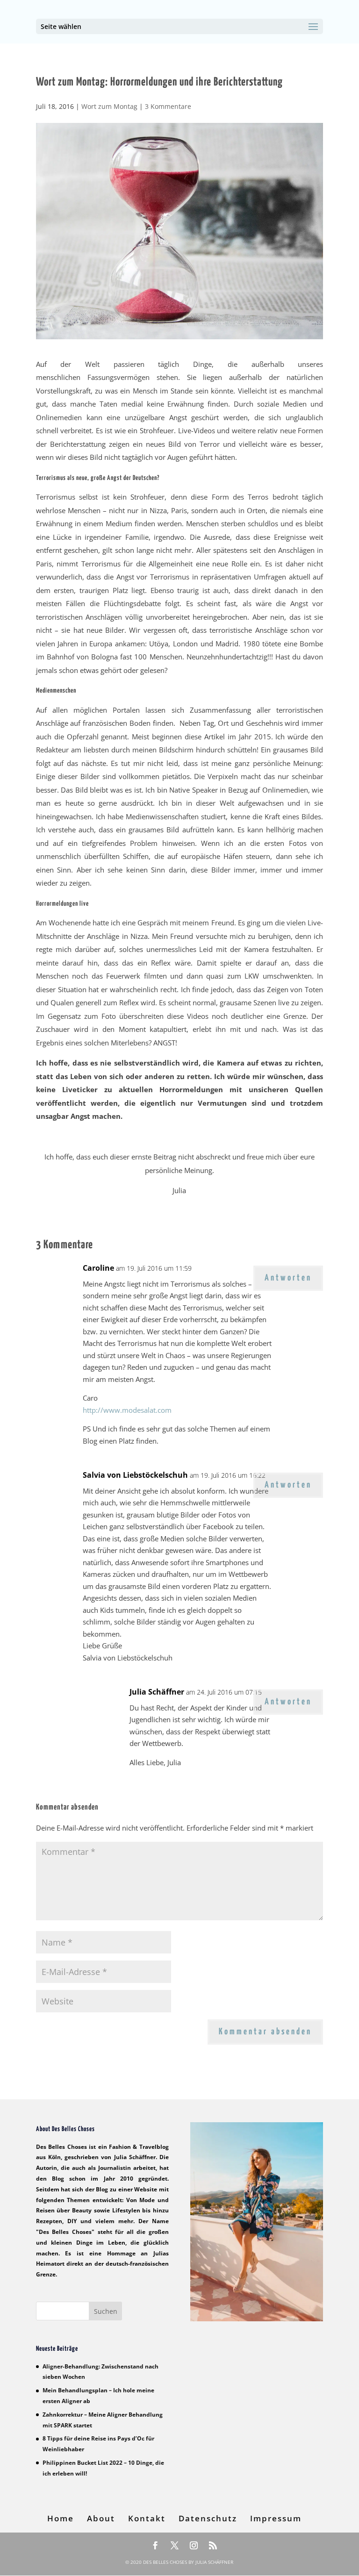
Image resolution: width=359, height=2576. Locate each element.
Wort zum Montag (109, 106)
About (101, 2518)
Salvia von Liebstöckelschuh (135, 1475)
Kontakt (147, 2518)
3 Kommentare (168, 106)
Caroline (98, 1268)
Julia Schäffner (157, 1692)
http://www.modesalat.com (127, 1410)
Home (61, 2518)
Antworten (288, 1278)
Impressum (276, 2518)
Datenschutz (208, 2518)
